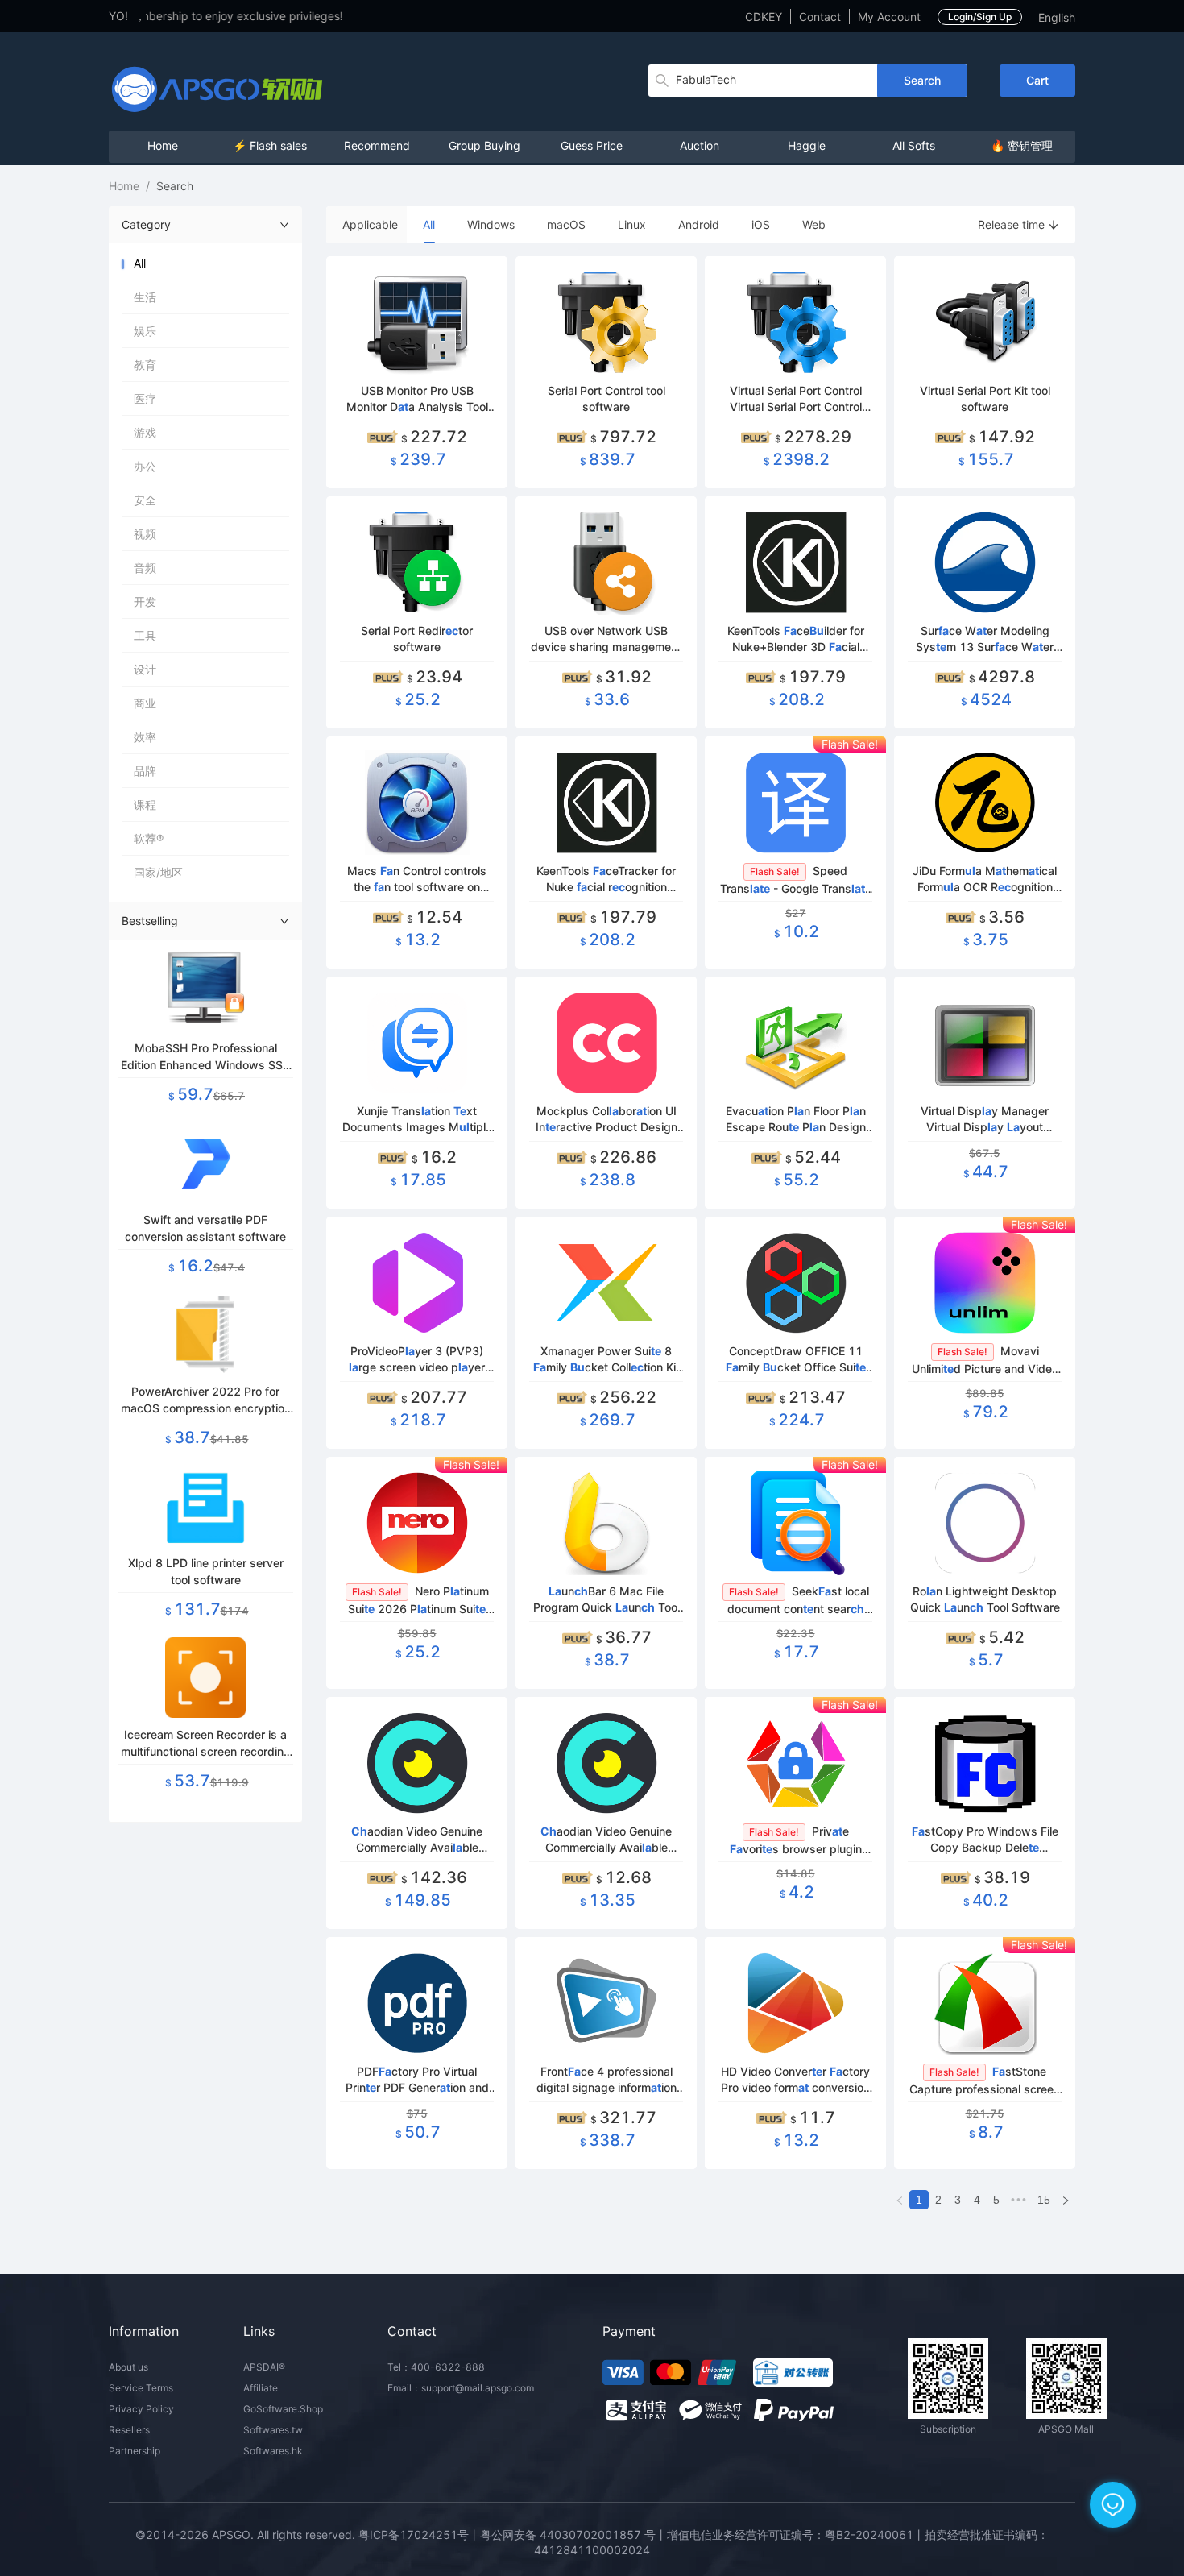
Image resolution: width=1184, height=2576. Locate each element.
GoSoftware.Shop (283, 2409)
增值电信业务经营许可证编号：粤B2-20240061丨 (796, 2535)
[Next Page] (1066, 2200)
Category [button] (146, 224)
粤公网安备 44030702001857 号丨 (573, 2535)
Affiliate (261, 2388)
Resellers (129, 2430)
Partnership (135, 2451)
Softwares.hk (273, 2451)
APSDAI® (264, 2367)
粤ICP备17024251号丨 (419, 2535)
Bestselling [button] (150, 921)
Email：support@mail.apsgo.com (461, 2388)
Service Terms (141, 2388)
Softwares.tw (273, 2430)
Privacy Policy (141, 2409)
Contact (820, 17)
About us (128, 2367)
